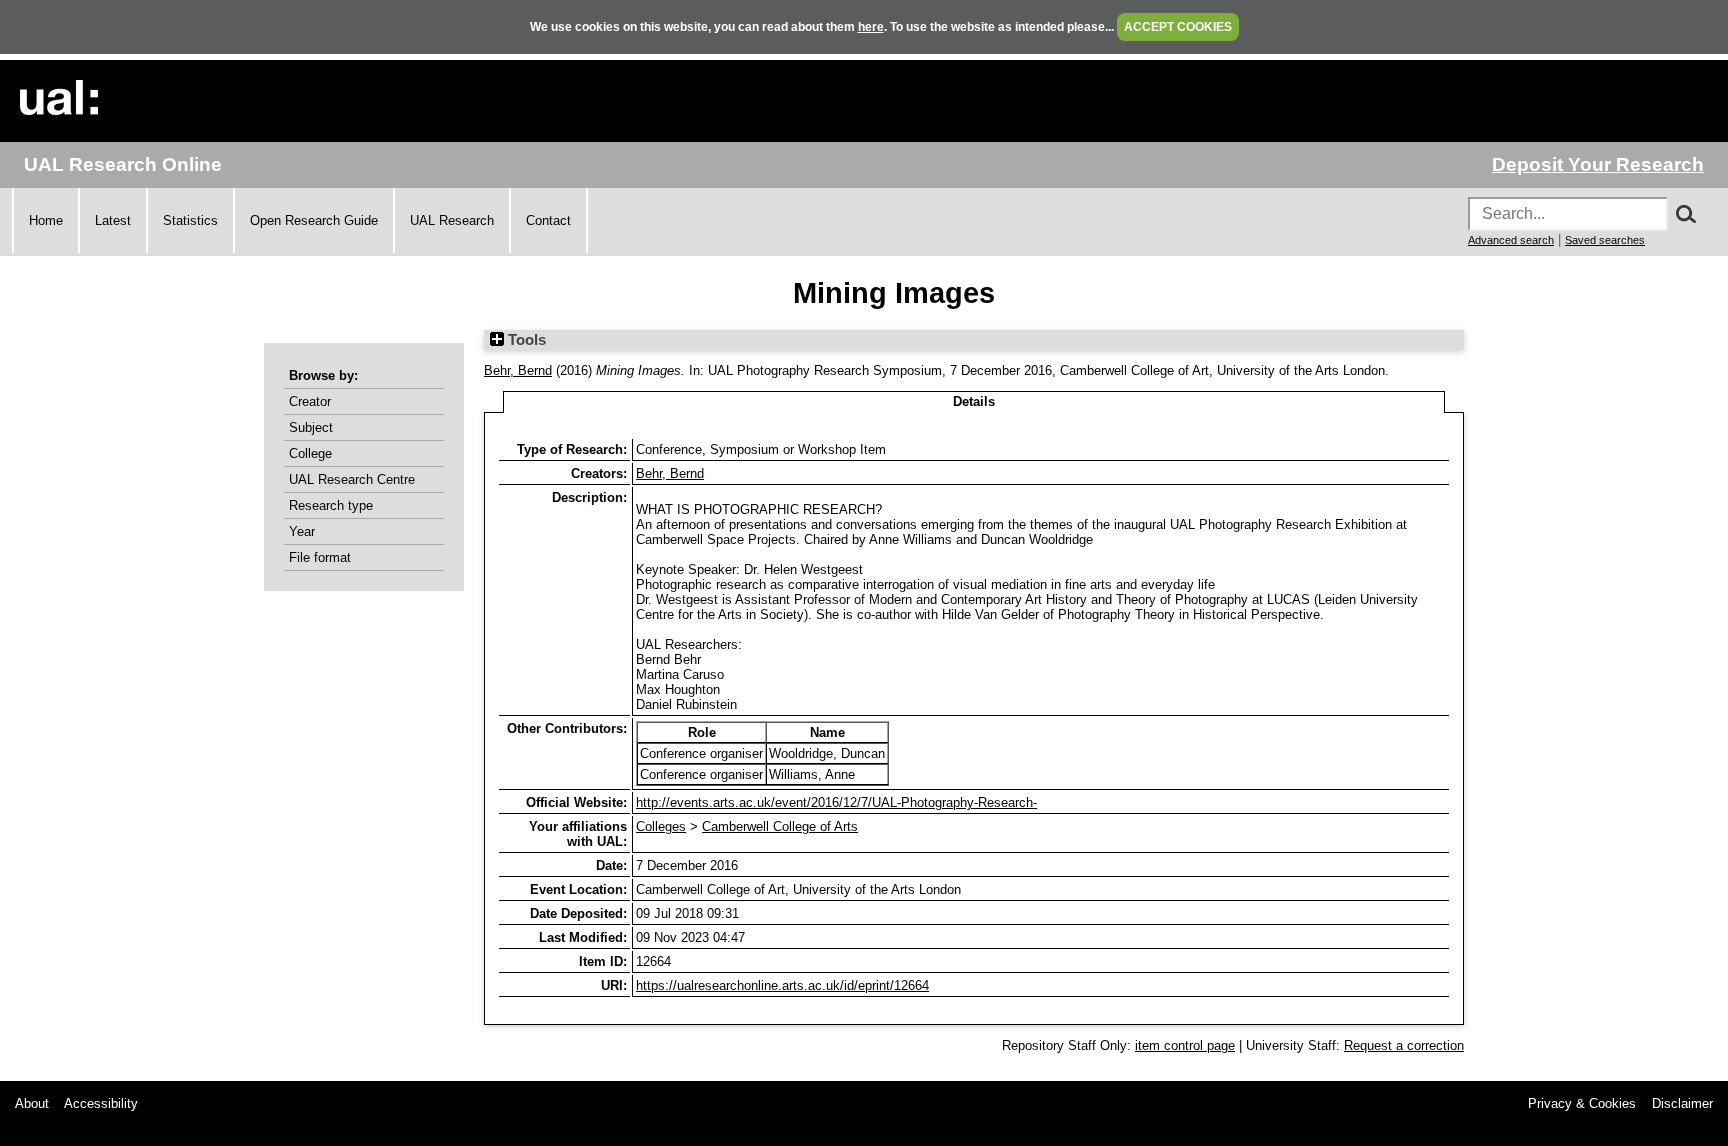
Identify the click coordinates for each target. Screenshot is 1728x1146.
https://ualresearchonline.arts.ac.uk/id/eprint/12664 (782, 985)
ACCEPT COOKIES (1178, 27)
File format (320, 557)
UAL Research (452, 220)
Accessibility (101, 1103)
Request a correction (1404, 1045)
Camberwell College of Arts (780, 826)
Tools (525, 340)
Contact (548, 220)
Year (302, 531)
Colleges (661, 826)
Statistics (190, 220)
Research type (331, 505)
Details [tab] (974, 401)
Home (46, 220)
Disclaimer (1682, 1103)
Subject (311, 427)
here (871, 27)
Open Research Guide (314, 220)
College (310, 453)
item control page (1185, 1045)
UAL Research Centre (352, 479)
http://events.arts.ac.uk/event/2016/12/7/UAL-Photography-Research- (836, 802)
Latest (113, 220)
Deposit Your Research (1598, 164)
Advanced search (1511, 240)
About (32, 1103)
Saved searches (1605, 240)
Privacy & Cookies (1582, 1103)
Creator (310, 401)
